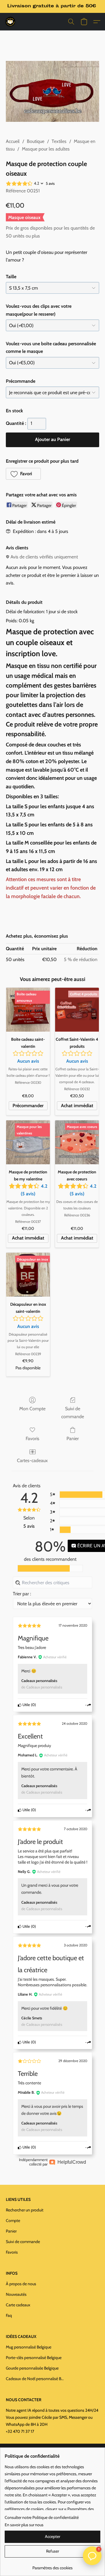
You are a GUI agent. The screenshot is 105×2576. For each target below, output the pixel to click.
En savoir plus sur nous (24, 2525)
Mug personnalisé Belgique (29, 2347)
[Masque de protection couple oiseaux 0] (52, 92)
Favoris (33, 1439)
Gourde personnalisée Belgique (32, 2368)
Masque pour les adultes (46, 149)
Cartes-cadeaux (32, 1460)
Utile (26, 1705)
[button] (10, 22)
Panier (73, 1439)
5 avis (50, 183)
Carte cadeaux (18, 2305)
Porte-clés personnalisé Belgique (34, 2358)
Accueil (13, 141)
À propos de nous (21, 2284)
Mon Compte (32, 1409)
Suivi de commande (73, 1412)
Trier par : (22, 1594)
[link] (52, 2566)
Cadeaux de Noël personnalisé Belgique (35, 2379)
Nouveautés (16, 2294)
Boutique (36, 141)
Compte (13, 2221)
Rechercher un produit (25, 2210)
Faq (9, 2315)
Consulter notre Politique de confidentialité (42, 2517)
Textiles (59, 141)
